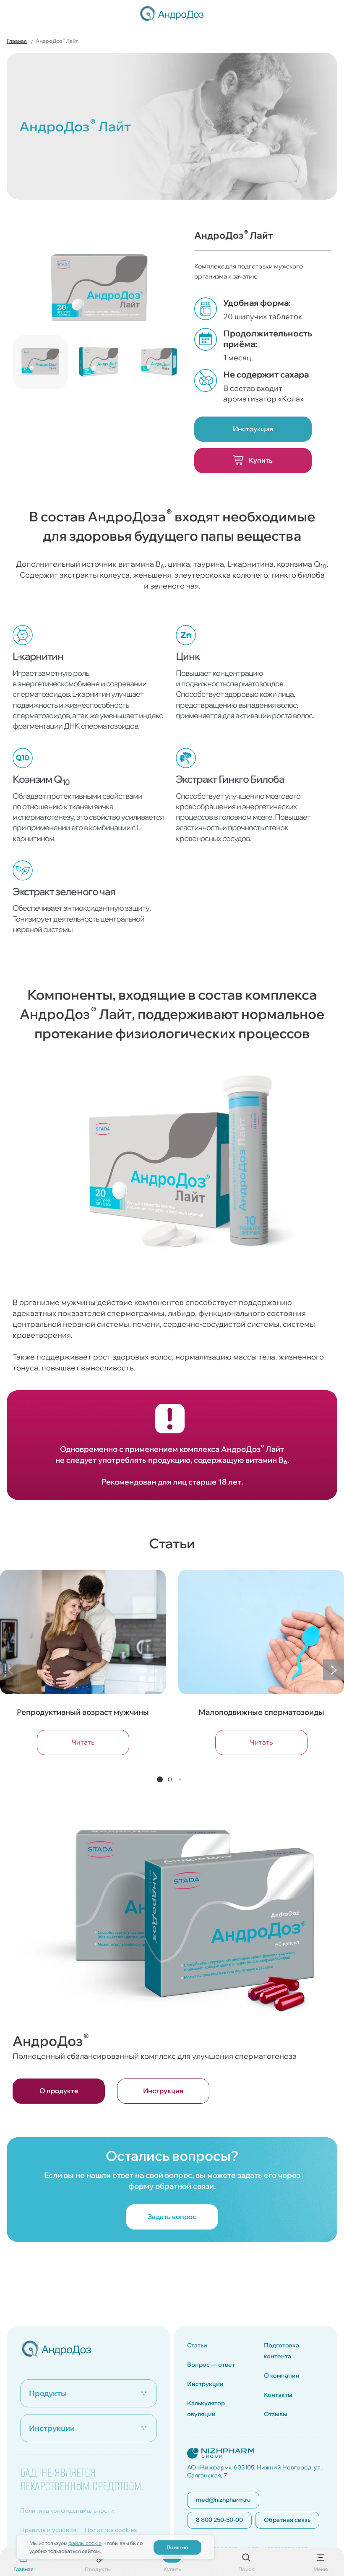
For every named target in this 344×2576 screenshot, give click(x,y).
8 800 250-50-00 (219, 2520)
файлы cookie (85, 2543)
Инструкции (205, 2384)
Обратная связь (287, 2520)
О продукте (59, 2091)
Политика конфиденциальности (67, 2511)
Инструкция (253, 429)
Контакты (278, 2395)
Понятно (177, 2547)
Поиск (246, 2568)
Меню (321, 2568)
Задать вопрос (172, 2217)
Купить (260, 460)
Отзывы (276, 2414)
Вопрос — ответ (211, 2365)
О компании (282, 2375)
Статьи (197, 2345)
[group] (83, 1668)
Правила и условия (48, 2530)
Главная (23, 2568)
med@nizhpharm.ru (223, 2500)
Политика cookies (111, 2530)
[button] (334, 1670)
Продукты (98, 2568)
